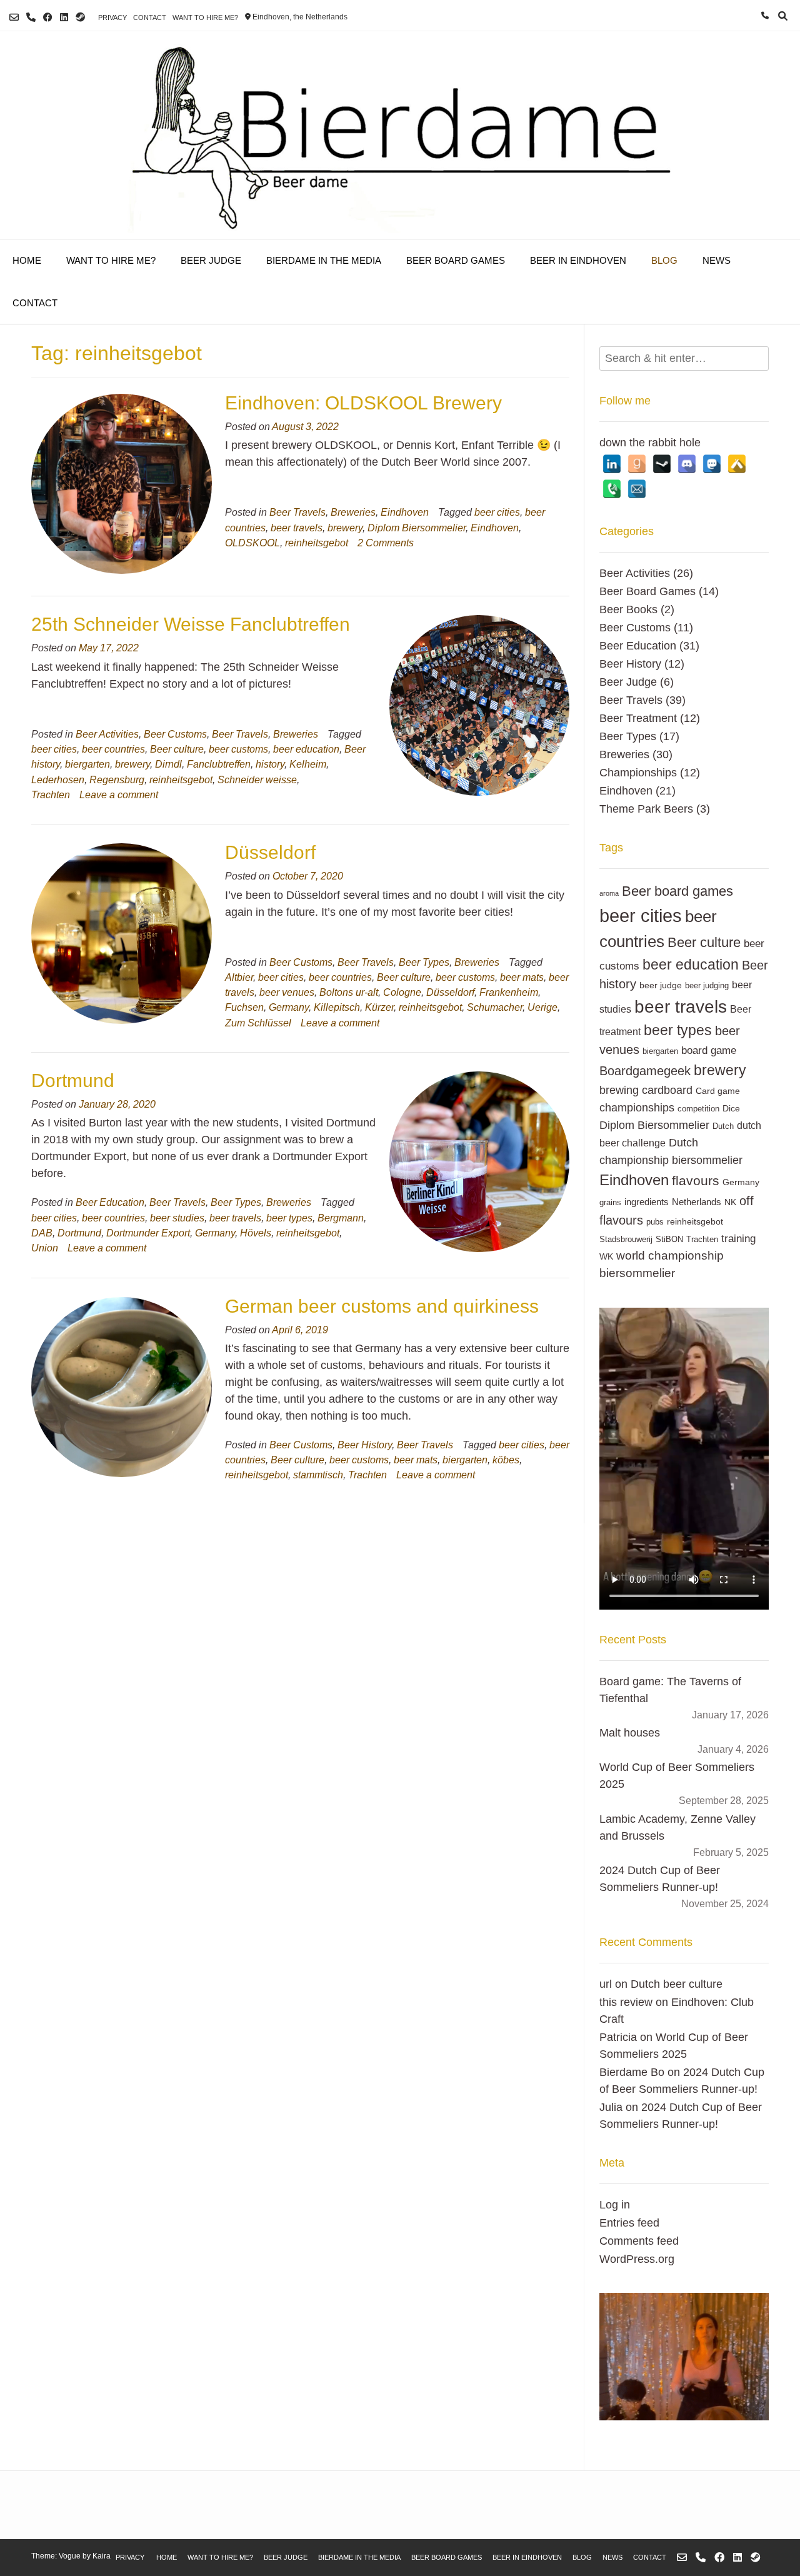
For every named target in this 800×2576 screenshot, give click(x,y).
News (717, 260)
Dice (731, 1108)
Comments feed (639, 2241)
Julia (611, 2107)
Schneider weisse (257, 779)
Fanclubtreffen (219, 764)
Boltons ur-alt (349, 992)
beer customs (238, 749)
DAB (42, 1233)
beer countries (113, 749)
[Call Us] (31, 17)
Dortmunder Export (148, 1233)
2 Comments (386, 543)
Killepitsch (337, 1007)
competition (698, 1109)
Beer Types (424, 962)
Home (27, 260)
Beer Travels (297, 512)
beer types (289, 1218)
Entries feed (629, 2223)
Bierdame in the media (324, 260)
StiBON (669, 1240)
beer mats (522, 977)
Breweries (353, 512)
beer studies (177, 1218)
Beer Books (628, 609)
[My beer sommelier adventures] (400, 135)
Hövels (256, 1233)
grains (610, 1203)
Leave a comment (119, 794)
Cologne (402, 992)
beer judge (661, 985)
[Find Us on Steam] (80, 17)
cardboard (667, 1090)
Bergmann (341, 1218)
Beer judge (211, 260)
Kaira (102, 2556)
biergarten (87, 764)
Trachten (51, 794)
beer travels (297, 528)
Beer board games (677, 891)
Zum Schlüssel (258, 1023)
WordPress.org (637, 2259)
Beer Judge (628, 682)
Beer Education (110, 1202)
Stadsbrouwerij (626, 1240)
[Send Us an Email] (14, 17)
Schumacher (495, 1007)
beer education (306, 749)
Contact (150, 18)
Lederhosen (58, 779)
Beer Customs (175, 734)
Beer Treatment (638, 718)
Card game (718, 1091)
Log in (615, 2205)
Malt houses (630, 1733)
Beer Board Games (456, 260)
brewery (345, 528)
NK (730, 1202)
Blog (664, 260)
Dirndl (168, 764)
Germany (289, 1007)
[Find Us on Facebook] (48, 17)
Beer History (365, 1445)
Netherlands (697, 1202)
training (738, 1238)
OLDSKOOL (252, 543)
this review (626, 2002)
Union (45, 1248)
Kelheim (308, 764)
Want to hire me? (205, 18)
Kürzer (379, 1007)
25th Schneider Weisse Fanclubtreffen (191, 624)
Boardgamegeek (645, 1071)
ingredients (647, 1202)
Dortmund (73, 1080)
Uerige (542, 1007)
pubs (655, 1222)
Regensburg (117, 779)
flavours (696, 1181)
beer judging (707, 986)
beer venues (287, 992)
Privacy (112, 18)
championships (637, 1107)
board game (709, 1050)
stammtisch (318, 1475)
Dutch (723, 1126)
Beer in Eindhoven (578, 260)
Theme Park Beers (646, 809)
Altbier (239, 977)
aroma (609, 893)
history (270, 764)
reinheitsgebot (317, 543)
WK (606, 1256)
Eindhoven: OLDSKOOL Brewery (363, 403)
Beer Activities (107, 734)
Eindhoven (405, 512)
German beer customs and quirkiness (382, 1306)
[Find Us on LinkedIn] (64, 17)
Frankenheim (509, 992)
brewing (619, 1090)
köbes (506, 1460)
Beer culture (177, 749)
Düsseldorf (270, 852)
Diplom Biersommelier (417, 528)
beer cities (497, 512)
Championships (638, 773)
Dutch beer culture (677, 1984)
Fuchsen (244, 1007)
